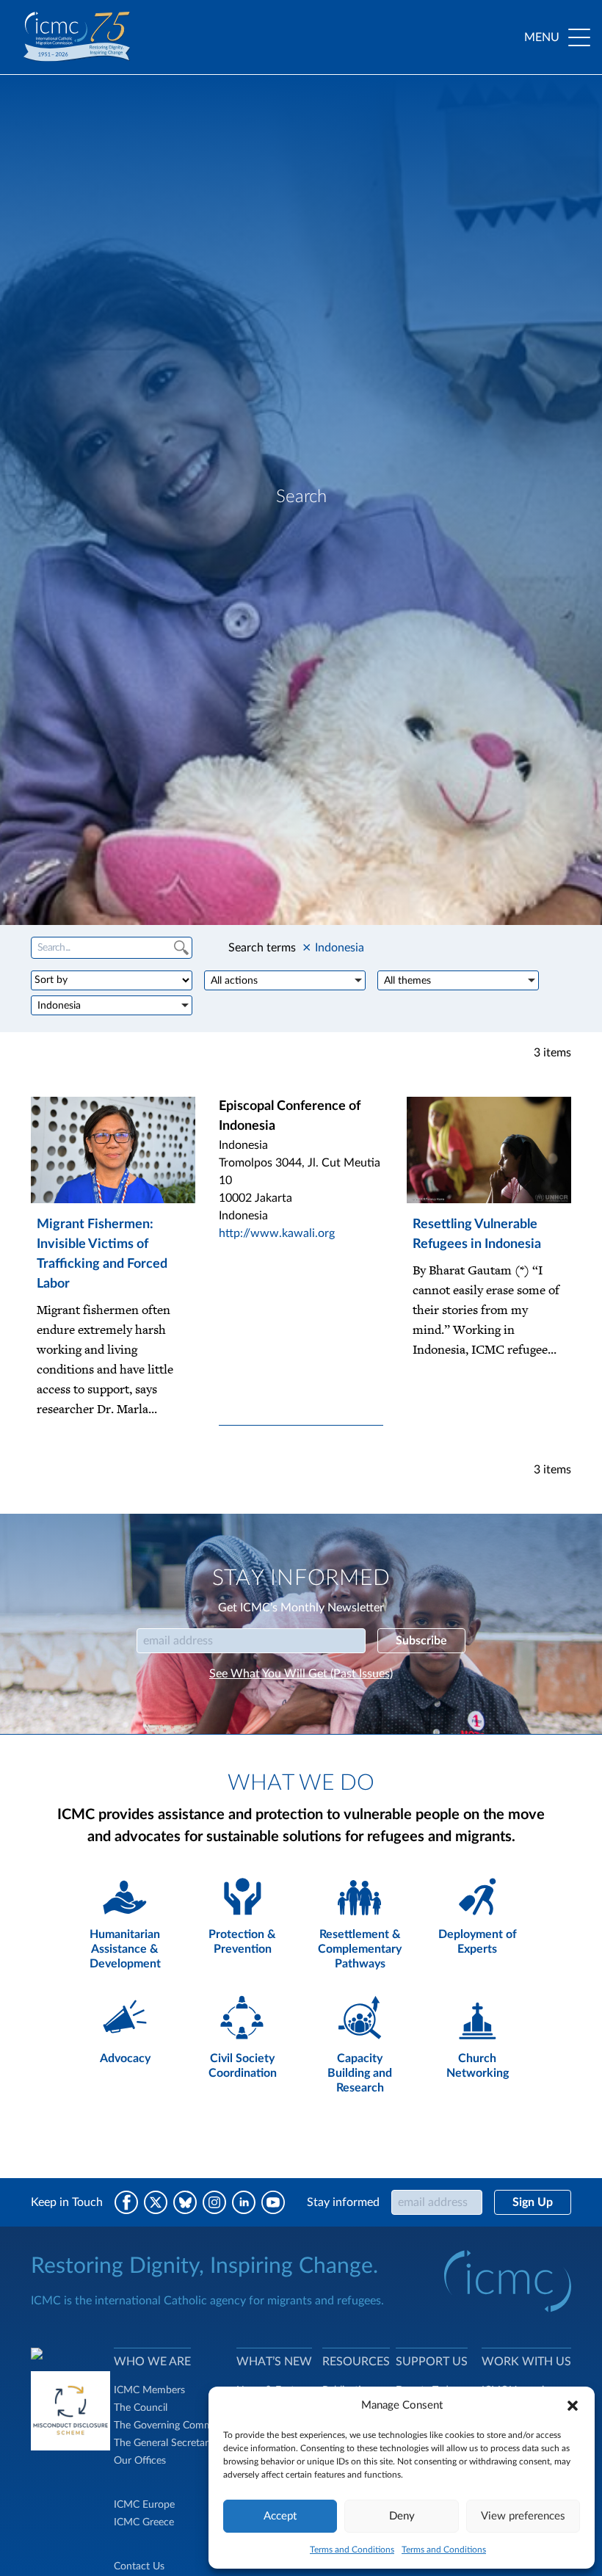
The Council (141, 2408)
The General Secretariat (167, 2443)
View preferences (523, 2516)
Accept (280, 2516)
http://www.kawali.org (277, 1233)
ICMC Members (149, 2390)
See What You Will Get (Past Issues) (301, 1674)
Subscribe (421, 1641)
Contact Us (139, 2566)
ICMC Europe (144, 2505)
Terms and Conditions (352, 2550)
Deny (402, 2516)
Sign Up (533, 2202)
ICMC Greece (144, 2522)
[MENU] (579, 37)
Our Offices (140, 2461)
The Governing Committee (173, 2426)
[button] (573, 2406)
